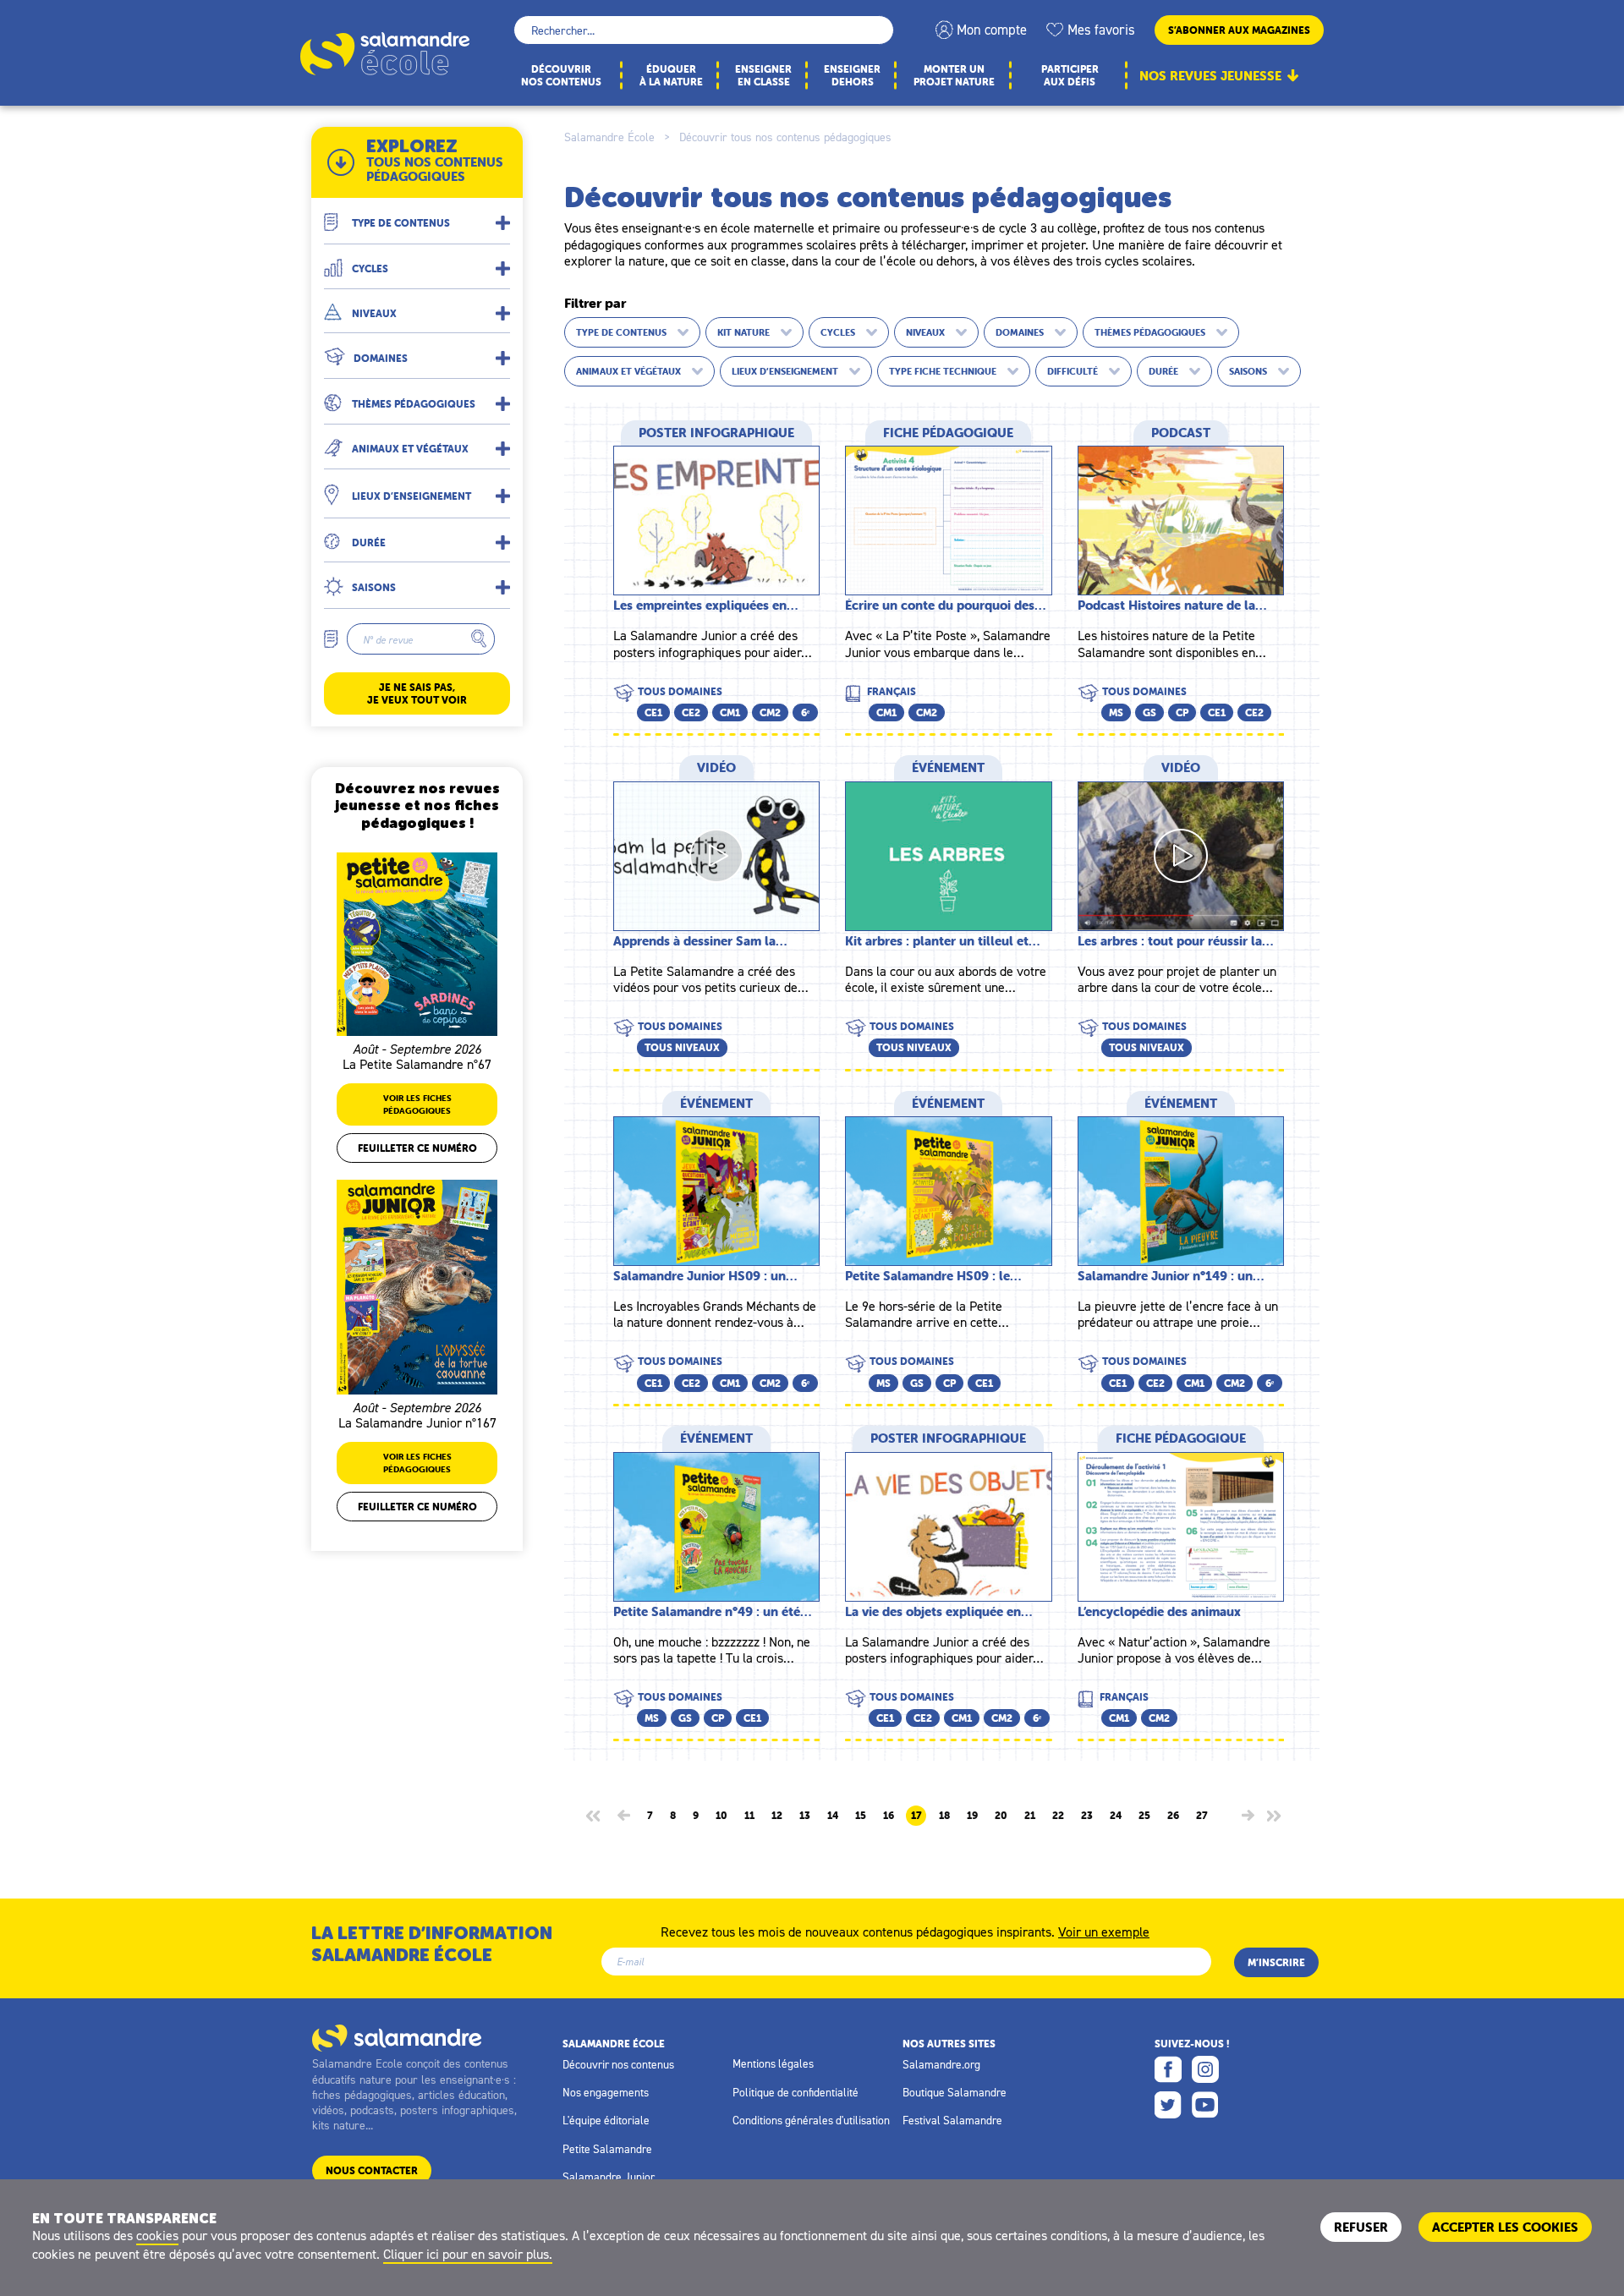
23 (1087, 1816)
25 (1144, 1816)
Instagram (1205, 2069)
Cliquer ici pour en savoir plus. (468, 2254)
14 (833, 1816)
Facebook (1168, 2069)
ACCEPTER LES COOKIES (1505, 2227)
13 (805, 1816)
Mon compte (992, 30)
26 (1173, 1816)
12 (777, 1816)
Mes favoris (1101, 30)
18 (944, 1816)
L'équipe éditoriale (606, 2120)
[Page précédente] (624, 1815)
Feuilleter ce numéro (417, 1148)
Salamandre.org (941, 2064)
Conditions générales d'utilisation (811, 2120)
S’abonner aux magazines (1239, 30)
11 (749, 1816)
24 (1116, 1816)
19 (972, 1816)
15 (861, 1816)
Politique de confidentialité (796, 2092)
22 (1058, 1816)
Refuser (1361, 2227)
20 (1001, 1816)
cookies (157, 2235)
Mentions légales (773, 2063)
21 (1030, 1816)
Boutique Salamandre (955, 2092)
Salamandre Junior (609, 2177)
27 (1202, 1816)
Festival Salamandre (952, 2120)
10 (721, 1816)
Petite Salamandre (607, 2149)
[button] (417, 216)
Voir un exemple (1104, 1931)
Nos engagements (606, 2092)
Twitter (1168, 2105)
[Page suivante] (1248, 1815)
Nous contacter (372, 2170)
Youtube (1205, 2105)
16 (889, 1816)
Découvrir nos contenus (618, 2064)
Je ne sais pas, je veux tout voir (417, 693)
